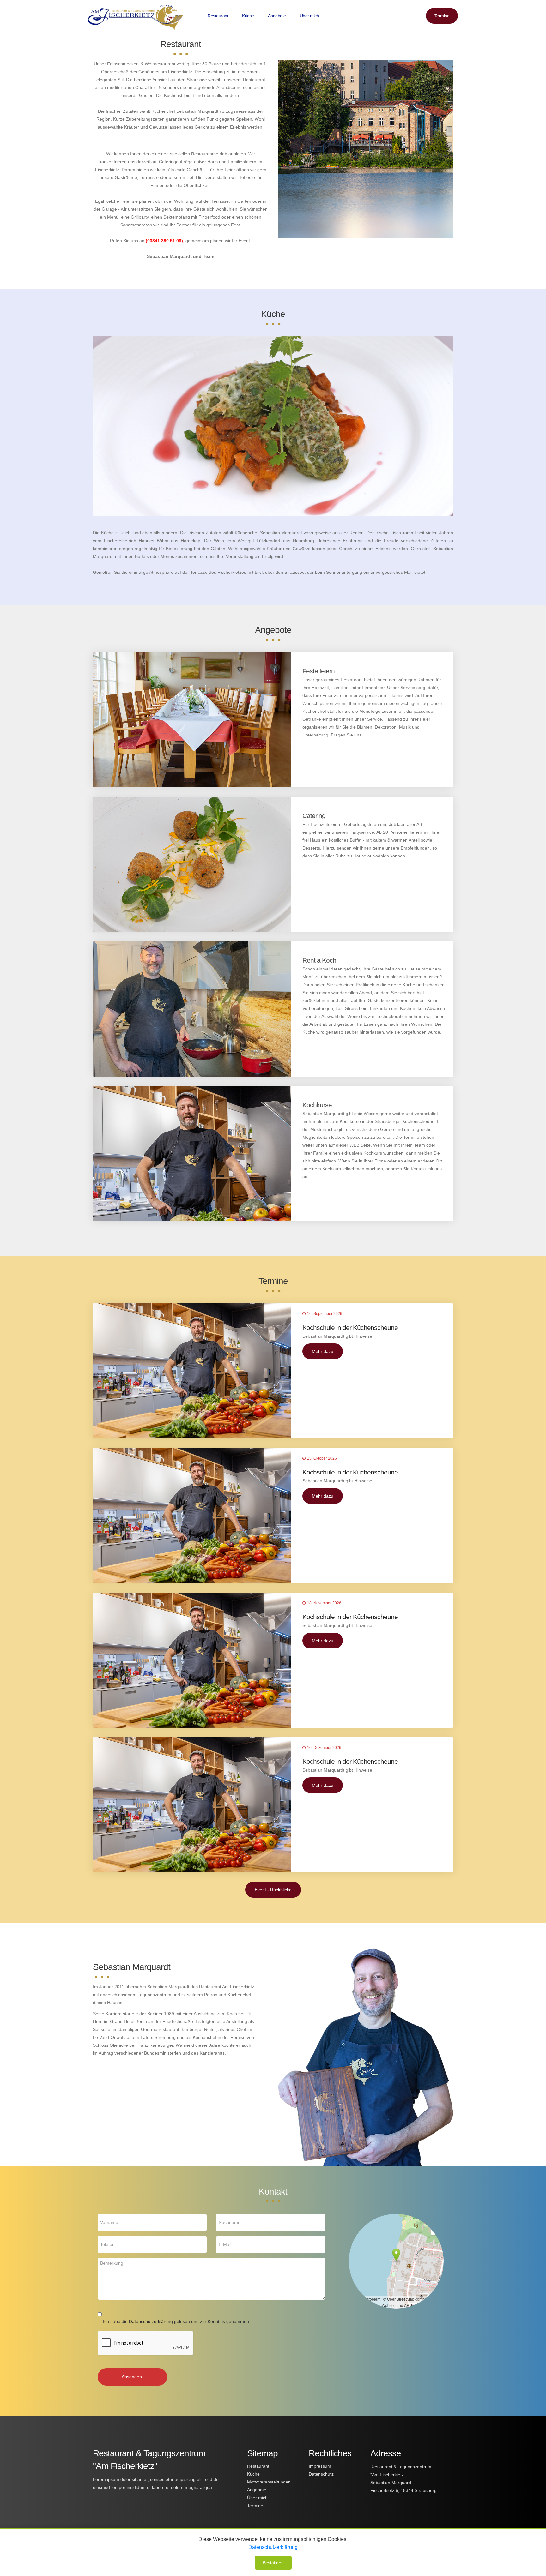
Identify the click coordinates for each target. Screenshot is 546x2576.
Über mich (309, 16)
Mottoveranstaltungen (269, 2482)
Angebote (277, 16)
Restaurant (218, 16)
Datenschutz (321, 2474)
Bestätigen (273, 2563)
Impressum (320, 2466)
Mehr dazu (323, 1351)
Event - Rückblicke (273, 1890)
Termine (442, 16)
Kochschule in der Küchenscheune (350, 1327)
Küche (248, 16)
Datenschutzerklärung (151, 2321)
